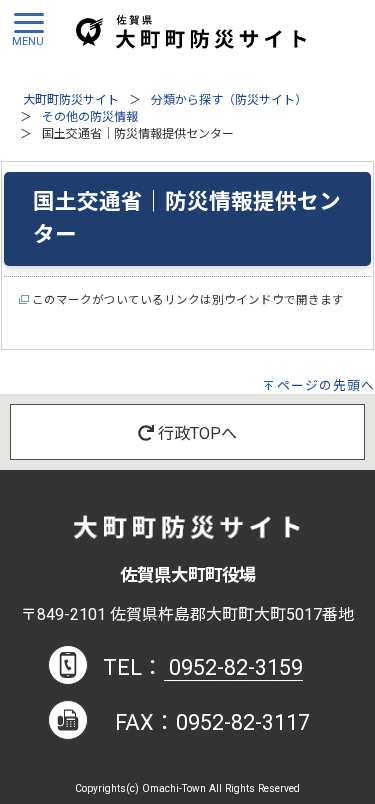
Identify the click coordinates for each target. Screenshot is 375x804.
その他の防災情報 (90, 117)
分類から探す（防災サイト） (229, 100)
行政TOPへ (195, 433)
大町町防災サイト (71, 100)
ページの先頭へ (326, 385)
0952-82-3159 (233, 667)
